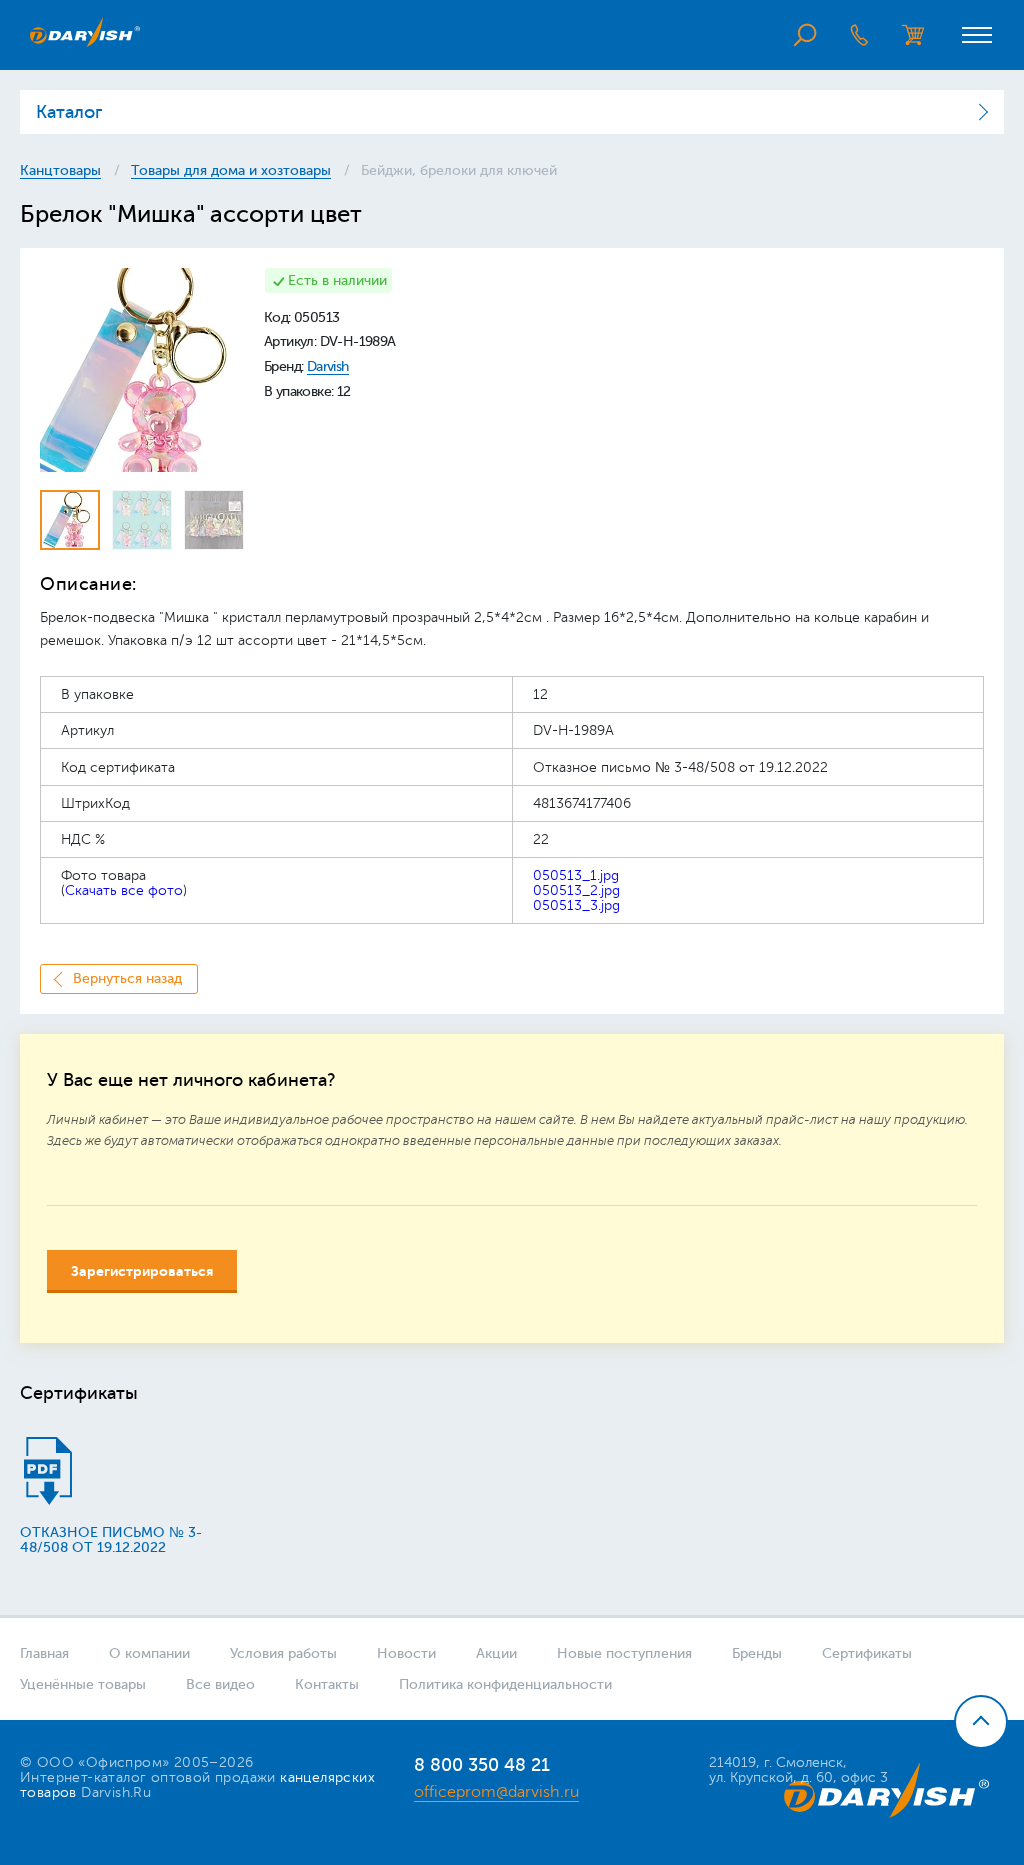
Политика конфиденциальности (505, 1684)
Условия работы (283, 1653)
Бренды (757, 1653)
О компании (149, 1653)
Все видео (220, 1684)
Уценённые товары (83, 1684)
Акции (496, 1653)
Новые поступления (624, 1653)
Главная (44, 1653)
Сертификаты (867, 1653)
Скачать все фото (124, 890)
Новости (406, 1653)
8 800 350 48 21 (482, 1765)
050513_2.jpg (576, 890)
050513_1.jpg (576, 875)
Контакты (327, 1684)
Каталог (69, 112)
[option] (142, 370)
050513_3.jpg (576, 905)
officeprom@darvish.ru (496, 1792)
